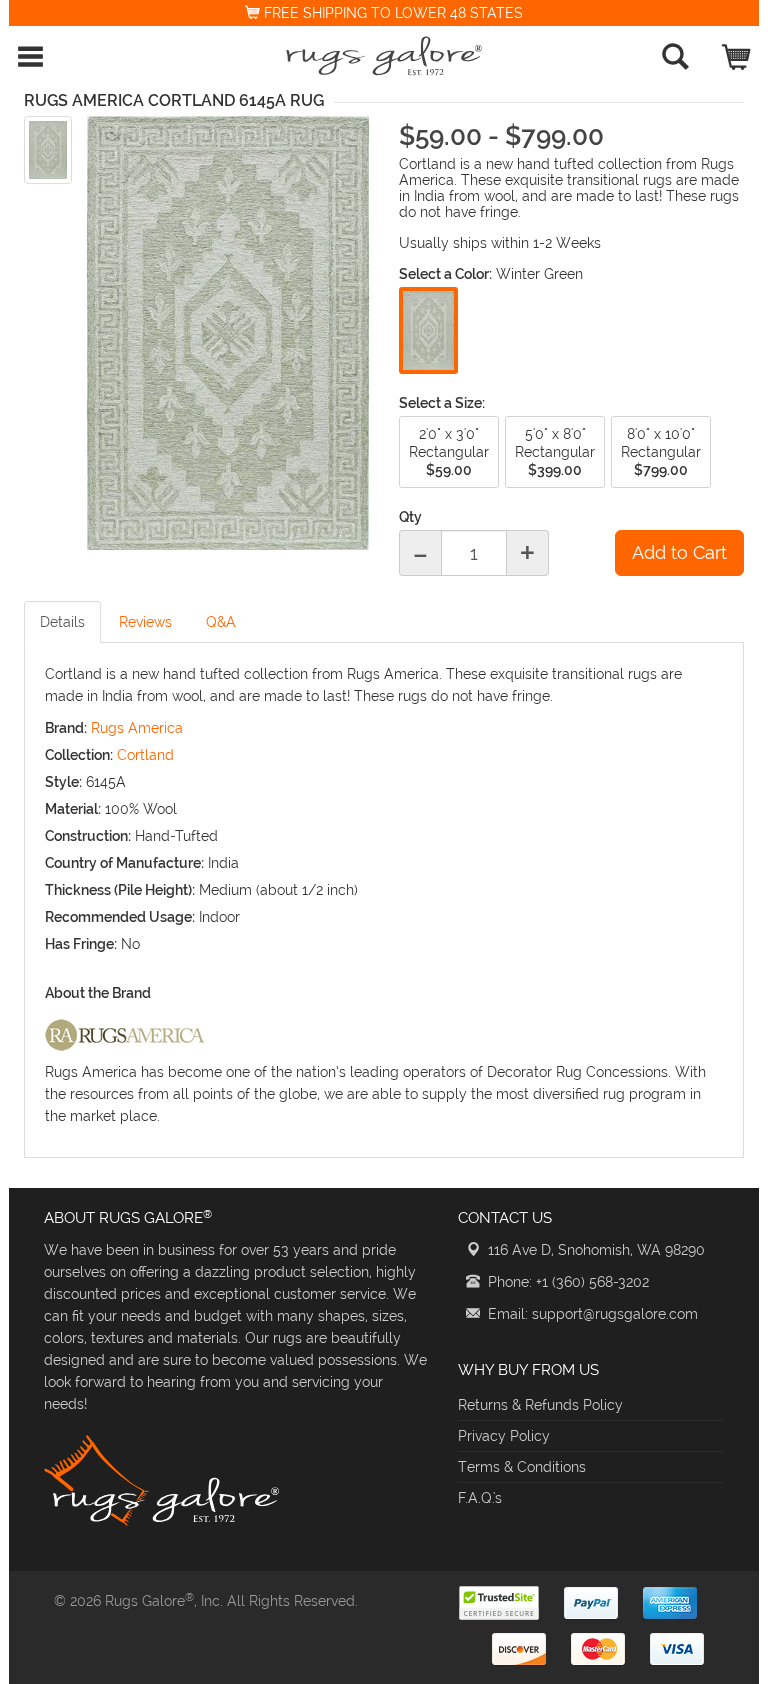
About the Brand (98, 993)
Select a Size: (442, 403)
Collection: (79, 755)
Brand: (66, 728)
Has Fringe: (81, 944)
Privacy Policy (504, 1436)
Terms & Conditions (522, 1467)
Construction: (88, 836)
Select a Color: (445, 274)
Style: (63, 782)
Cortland (145, 755)
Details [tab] (62, 622)
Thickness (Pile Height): (120, 890)
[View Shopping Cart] (737, 52)
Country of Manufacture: (124, 863)
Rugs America (137, 728)
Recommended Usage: (120, 917)
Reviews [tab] (145, 622)
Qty (410, 517)
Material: (73, 809)
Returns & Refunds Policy (540, 1405)
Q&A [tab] (221, 622)
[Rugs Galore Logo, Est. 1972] (384, 56)
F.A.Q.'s (480, 1498)
